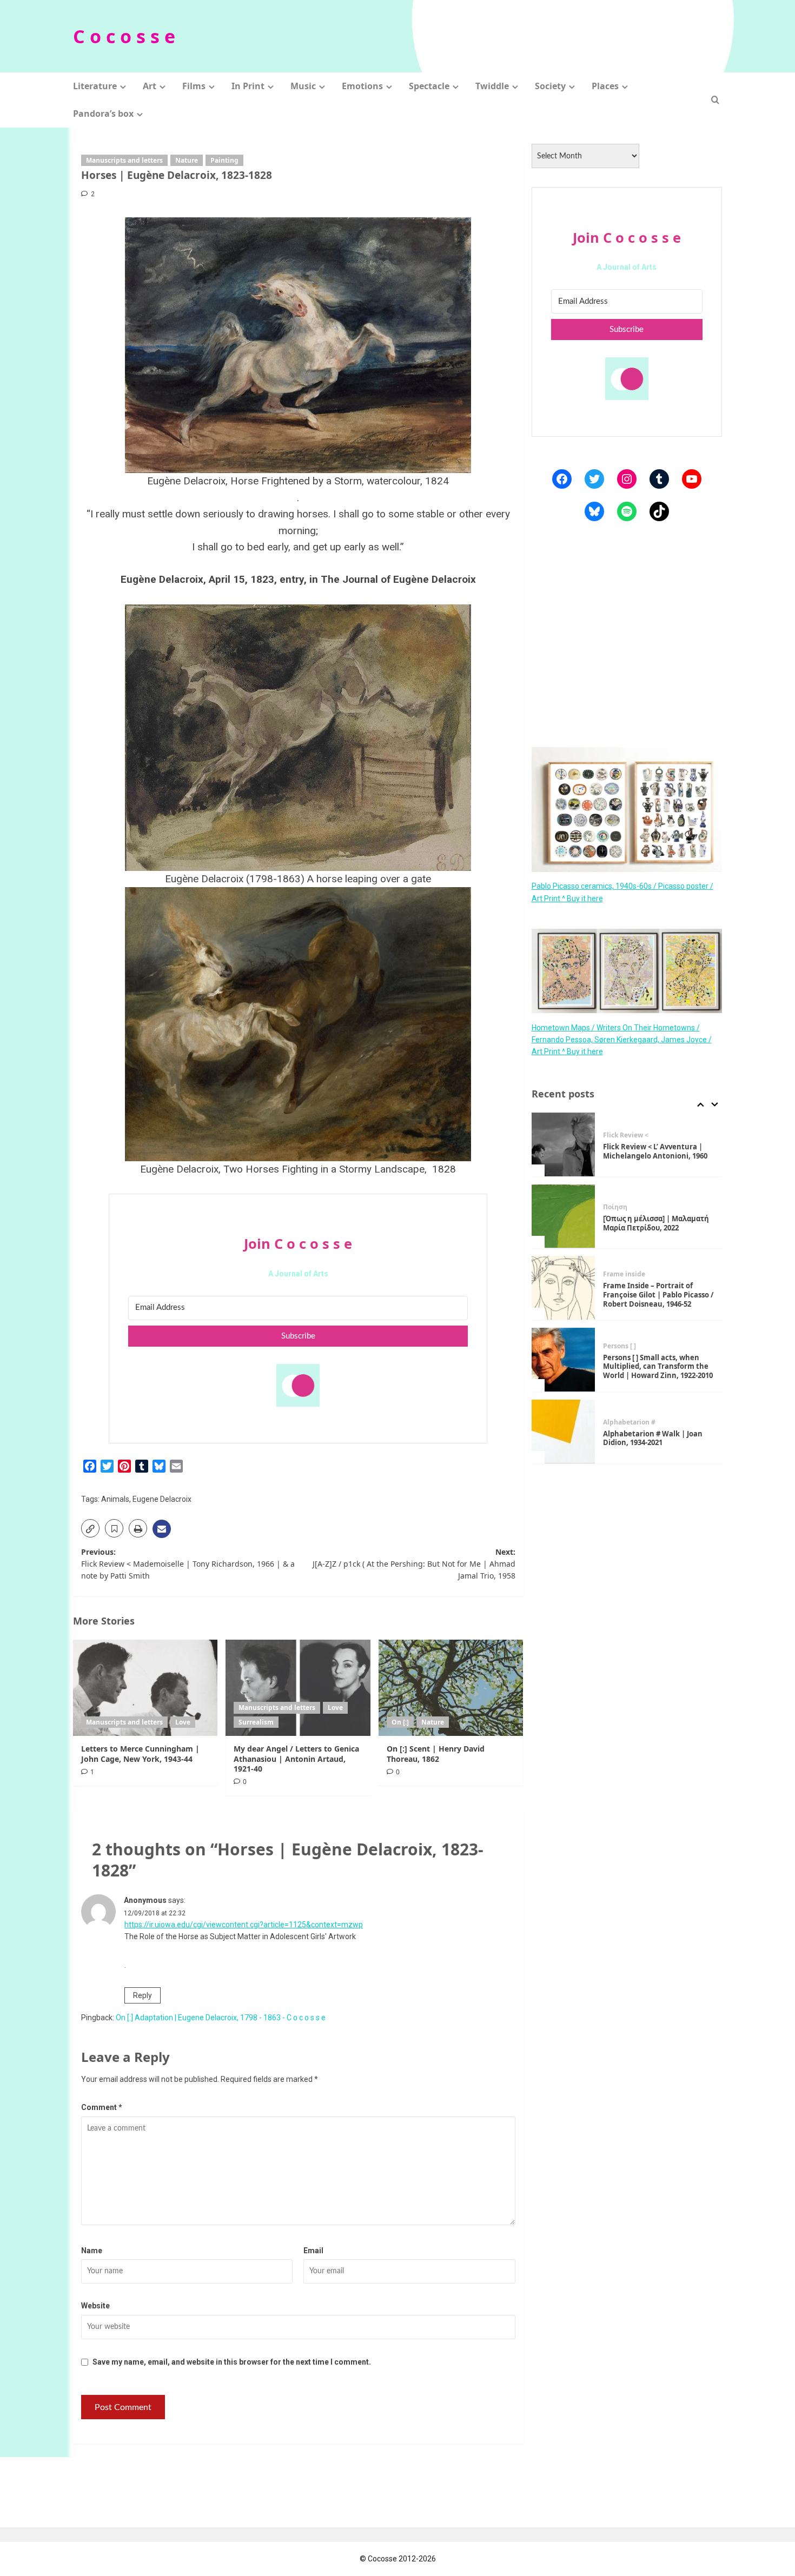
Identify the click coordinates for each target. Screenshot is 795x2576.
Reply (143, 1995)
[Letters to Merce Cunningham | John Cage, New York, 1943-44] (145, 1688)
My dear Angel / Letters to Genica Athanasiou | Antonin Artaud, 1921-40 (296, 1758)
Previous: (188, 1564)
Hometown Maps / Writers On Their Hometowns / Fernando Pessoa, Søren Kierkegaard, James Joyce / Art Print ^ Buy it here (622, 1039)
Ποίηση (615, 1207)
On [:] (400, 1722)
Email (313, 2251)
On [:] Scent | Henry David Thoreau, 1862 (436, 1753)
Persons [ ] (620, 1346)
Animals (115, 1499)
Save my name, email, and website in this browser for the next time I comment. (232, 2362)
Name (92, 2251)
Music (303, 86)
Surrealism (256, 1722)
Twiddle (492, 86)
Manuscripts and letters (124, 160)
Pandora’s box (103, 114)
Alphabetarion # (629, 1422)
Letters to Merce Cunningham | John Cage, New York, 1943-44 (140, 1753)
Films (194, 86)
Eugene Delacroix (162, 1499)
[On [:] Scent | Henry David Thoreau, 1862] (451, 1688)
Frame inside (624, 1274)
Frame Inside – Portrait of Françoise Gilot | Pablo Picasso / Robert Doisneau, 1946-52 (658, 1295)
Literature (95, 86)
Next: (414, 1564)
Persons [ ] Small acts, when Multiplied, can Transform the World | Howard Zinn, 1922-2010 (658, 1366)
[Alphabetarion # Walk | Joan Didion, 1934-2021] (564, 1432)
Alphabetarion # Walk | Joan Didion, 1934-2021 (653, 1438)
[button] (715, 100)
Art (150, 86)
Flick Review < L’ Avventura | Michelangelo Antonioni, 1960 (655, 1151)
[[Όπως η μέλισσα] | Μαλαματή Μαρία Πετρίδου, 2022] (564, 1216)
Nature (187, 160)
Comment (102, 2107)
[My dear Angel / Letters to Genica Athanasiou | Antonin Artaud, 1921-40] (298, 1688)
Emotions (362, 86)
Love (183, 1722)
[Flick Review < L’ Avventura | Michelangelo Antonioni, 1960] (564, 1144)
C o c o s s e (124, 36)
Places (605, 86)
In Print (248, 86)
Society (550, 86)
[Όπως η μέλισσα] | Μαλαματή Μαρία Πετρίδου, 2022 (656, 1223)
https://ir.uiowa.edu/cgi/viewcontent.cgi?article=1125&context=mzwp (244, 1925)
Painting (224, 160)
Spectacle (429, 86)
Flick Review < (626, 1135)
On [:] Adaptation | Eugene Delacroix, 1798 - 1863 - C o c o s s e (221, 2018)
